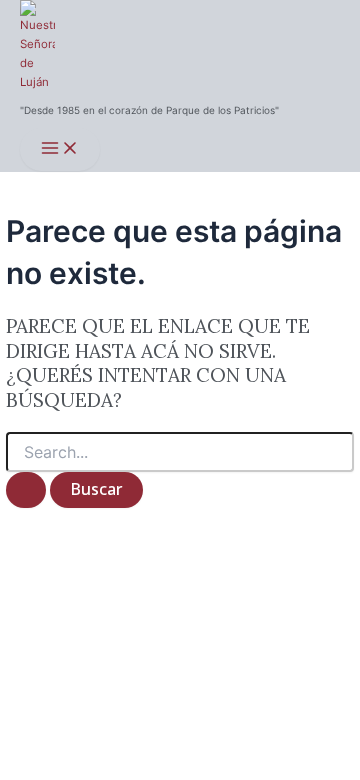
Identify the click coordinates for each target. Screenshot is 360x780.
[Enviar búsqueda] (26, 490)
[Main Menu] (60, 149)
